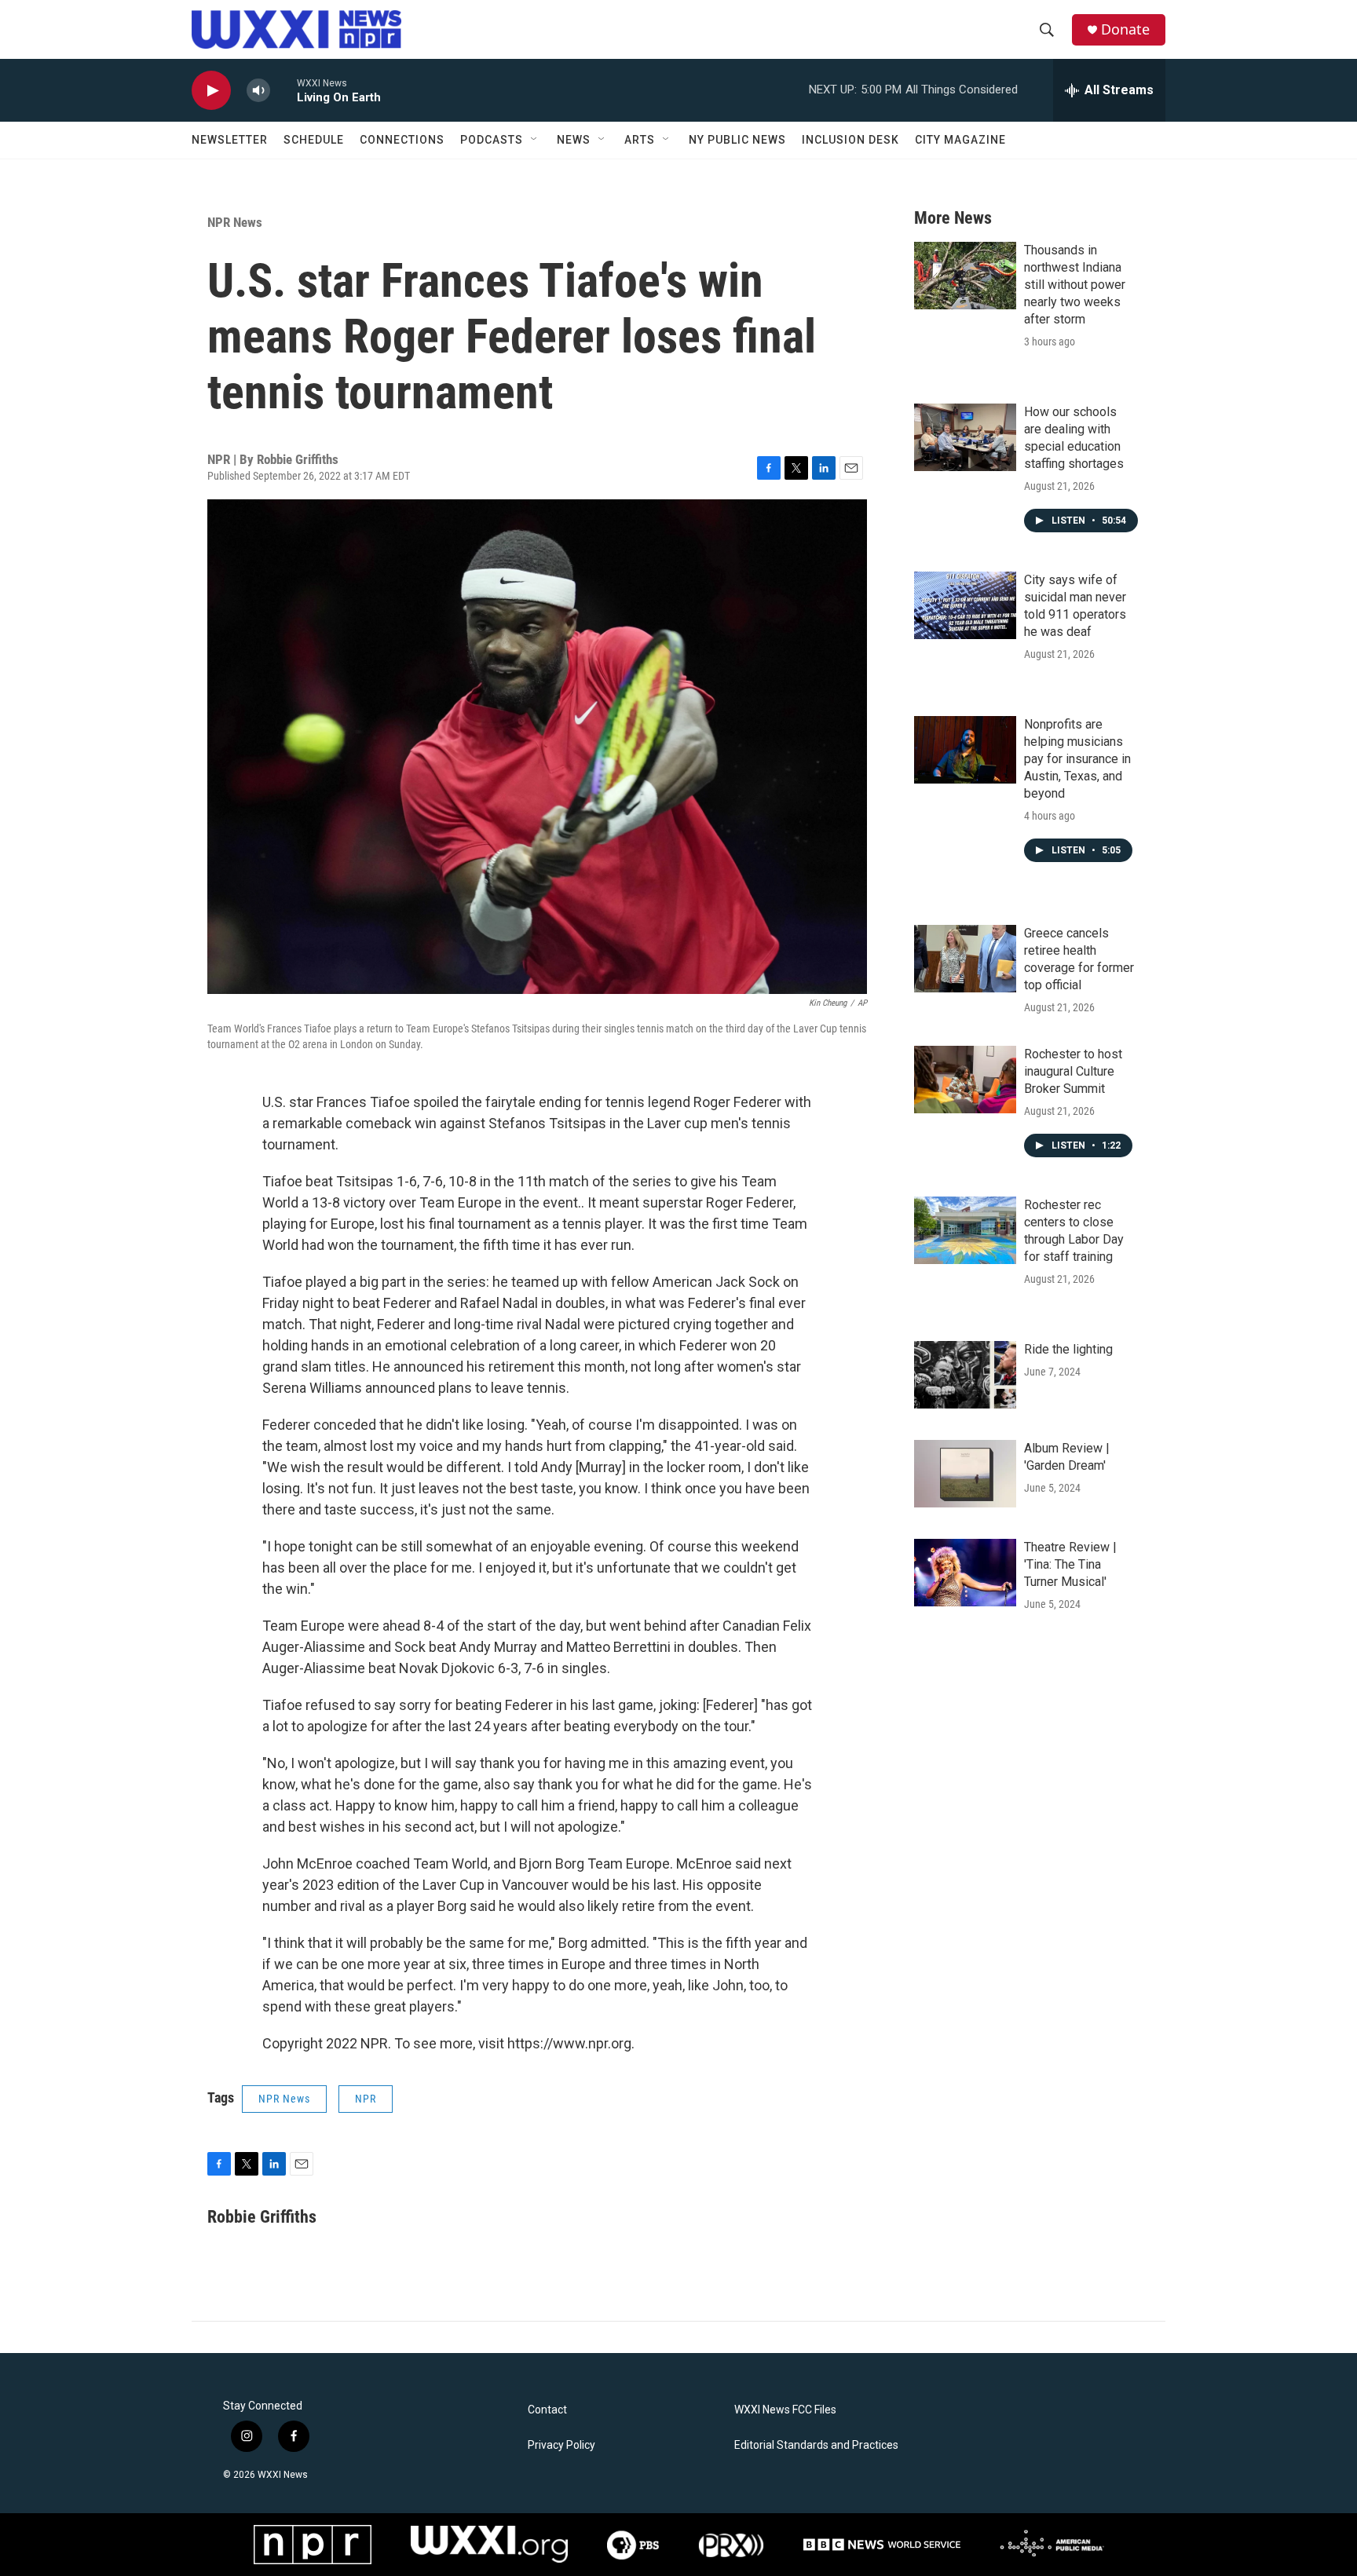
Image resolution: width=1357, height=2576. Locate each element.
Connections (402, 140)
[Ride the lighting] (965, 1375)
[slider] (283, 90)
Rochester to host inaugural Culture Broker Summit (1073, 1071)
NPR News (235, 222)
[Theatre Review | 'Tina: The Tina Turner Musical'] (965, 1573)
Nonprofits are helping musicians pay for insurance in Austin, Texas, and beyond (1077, 759)
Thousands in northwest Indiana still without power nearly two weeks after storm (1075, 285)
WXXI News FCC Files (785, 2410)
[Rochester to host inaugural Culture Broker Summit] (965, 1080)
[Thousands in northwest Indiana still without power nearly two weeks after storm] (965, 276)
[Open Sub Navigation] (535, 140)
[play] (211, 91)
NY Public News (737, 140)
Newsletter (230, 140)
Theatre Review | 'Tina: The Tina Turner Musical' (1070, 1564)
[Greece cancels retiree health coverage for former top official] (965, 959)
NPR (366, 2099)
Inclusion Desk (850, 140)
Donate (1125, 29)
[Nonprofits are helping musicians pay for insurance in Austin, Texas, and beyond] (965, 750)
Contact (547, 2410)
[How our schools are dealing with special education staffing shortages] (965, 437)
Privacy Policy (561, 2445)
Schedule (314, 140)
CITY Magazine (960, 140)
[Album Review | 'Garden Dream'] (965, 1474)
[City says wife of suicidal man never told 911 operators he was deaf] (965, 605)
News (574, 140)
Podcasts (492, 140)
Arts (640, 140)
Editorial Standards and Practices (816, 2445)
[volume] (258, 91)
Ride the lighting (1068, 1349)
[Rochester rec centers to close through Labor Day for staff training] (965, 1230)
